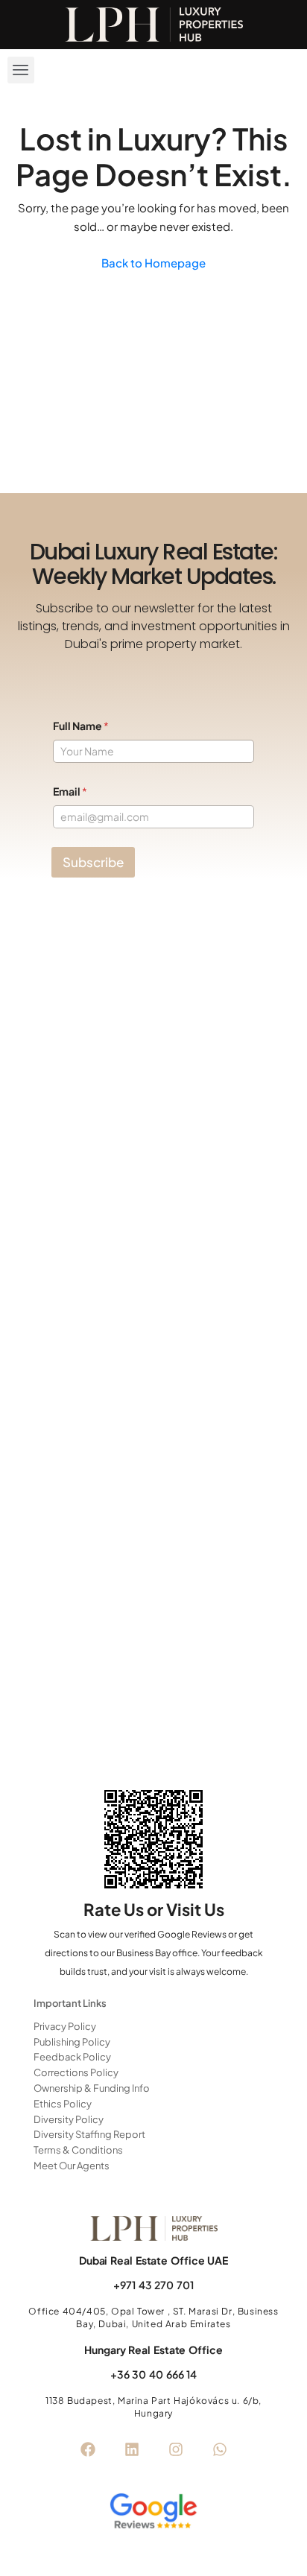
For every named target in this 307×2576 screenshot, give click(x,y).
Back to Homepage (153, 263)
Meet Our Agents (72, 2166)
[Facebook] (88, 2449)
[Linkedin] (132, 2449)
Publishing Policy (72, 2042)
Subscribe (93, 862)
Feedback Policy (72, 2057)
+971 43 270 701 (153, 2285)
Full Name (81, 726)
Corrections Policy (76, 2072)
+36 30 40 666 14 (153, 2374)
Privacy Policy (65, 2026)
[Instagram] (176, 2449)
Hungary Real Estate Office (153, 2350)
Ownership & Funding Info (92, 2088)
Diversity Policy (69, 2119)
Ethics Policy (63, 2104)
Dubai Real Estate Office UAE (153, 2260)
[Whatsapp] (220, 2449)
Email (70, 791)
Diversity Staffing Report (89, 2134)
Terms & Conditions (78, 2150)
